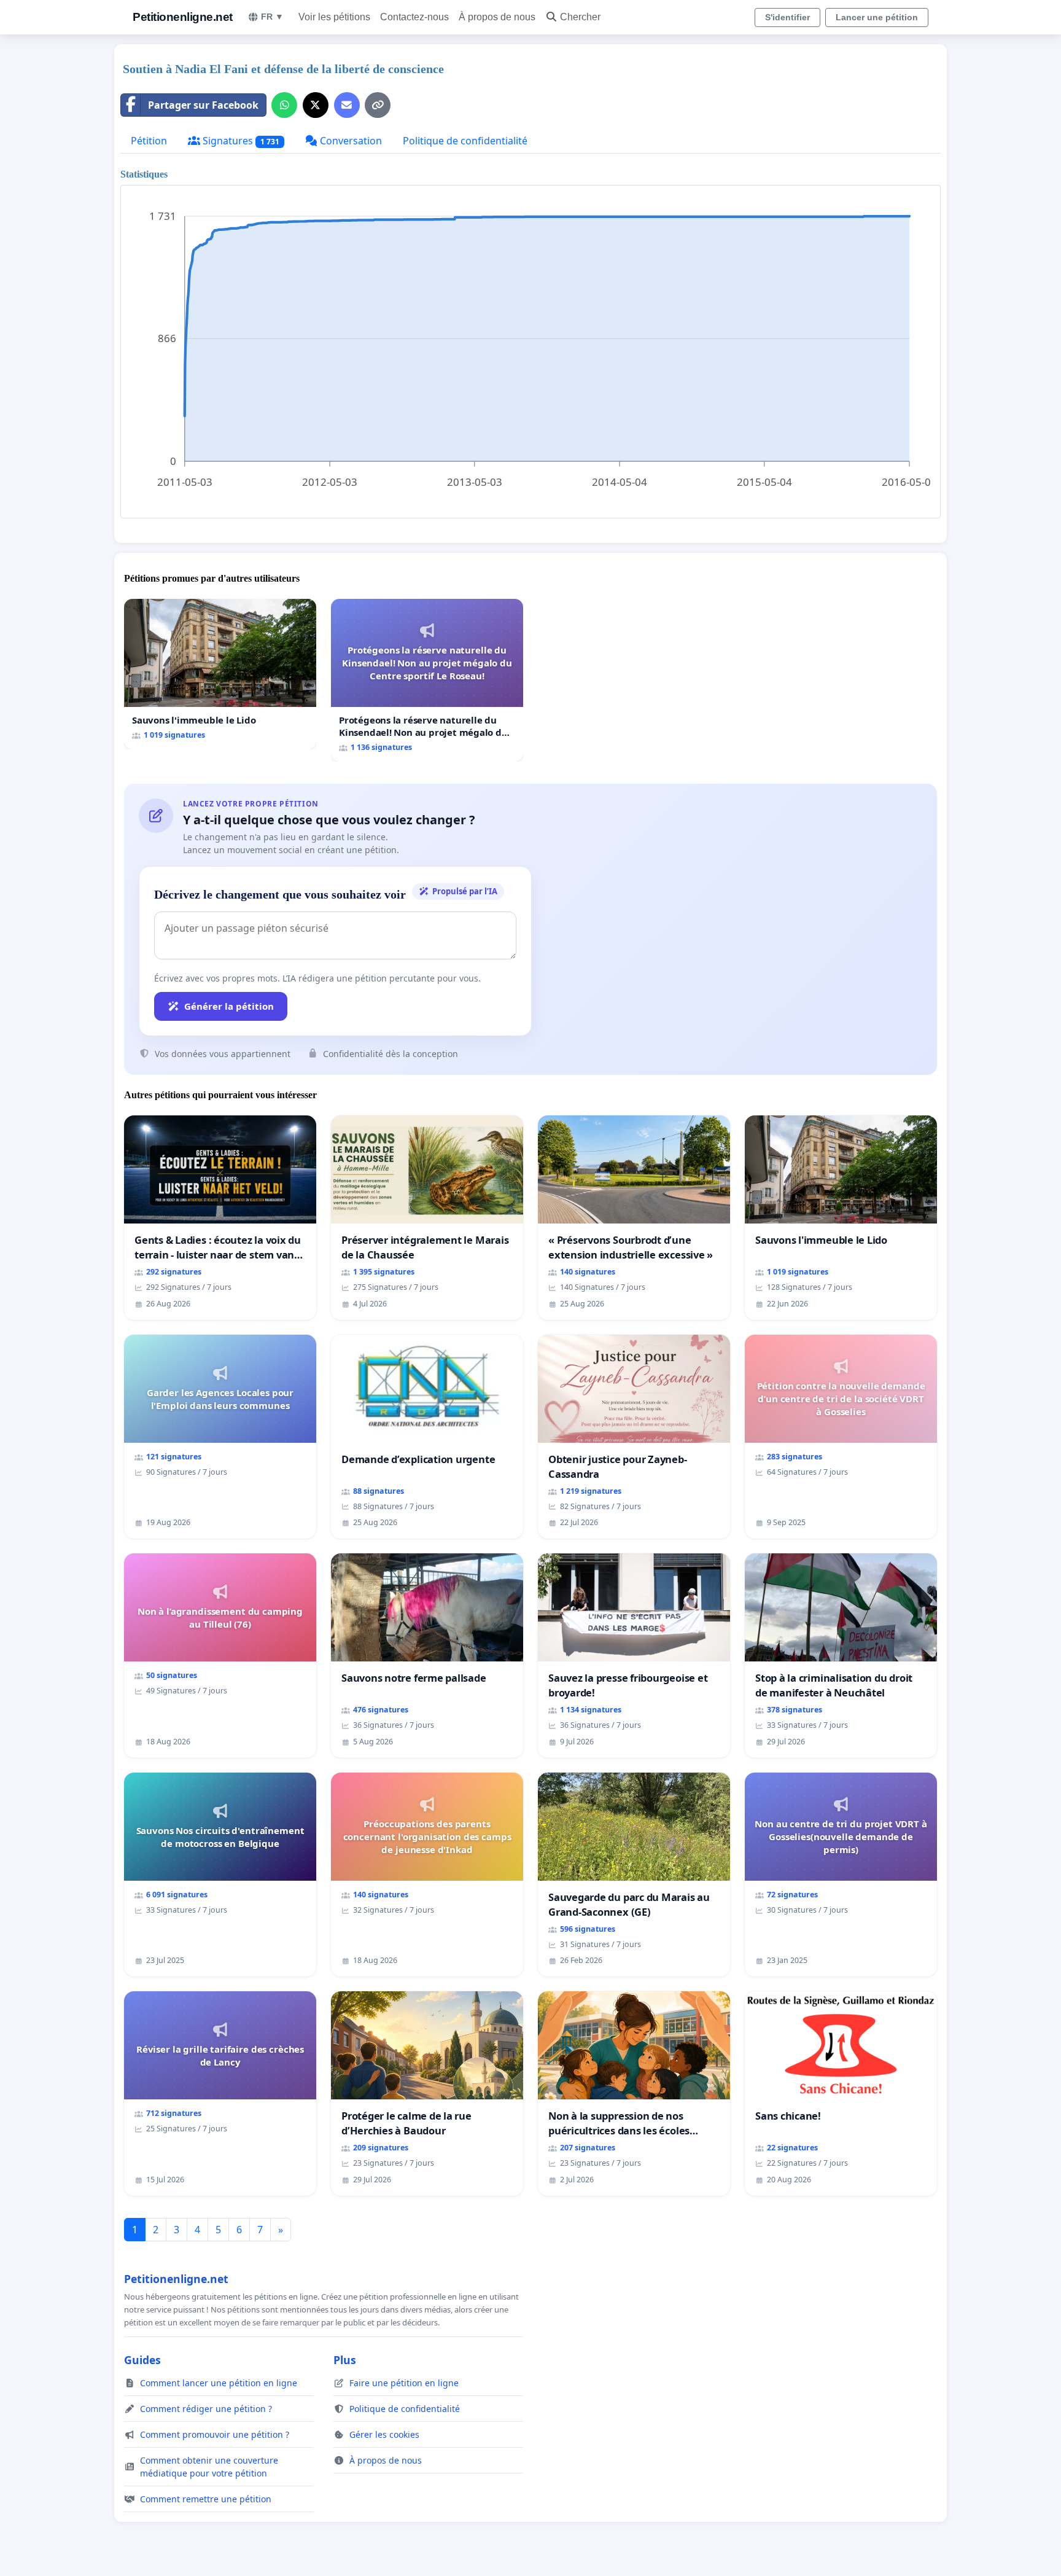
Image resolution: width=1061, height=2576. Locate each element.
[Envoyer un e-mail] (347, 105)
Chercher (580, 17)
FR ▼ (272, 17)
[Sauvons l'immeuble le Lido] (220, 674)
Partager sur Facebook (203, 105)
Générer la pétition (229, 1006)
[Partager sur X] (316, 105)
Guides (142, 2360)
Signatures (240, 141)
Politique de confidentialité (465, 141)
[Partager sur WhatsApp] (284, 105)
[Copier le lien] (378, 105)
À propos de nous (497, 17)
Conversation (350, 141)
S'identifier (787, 17)
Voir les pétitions (334, 17)
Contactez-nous (414, 17)
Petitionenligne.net (183, 17)
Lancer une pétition (877, 17)
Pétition (149, 141)
